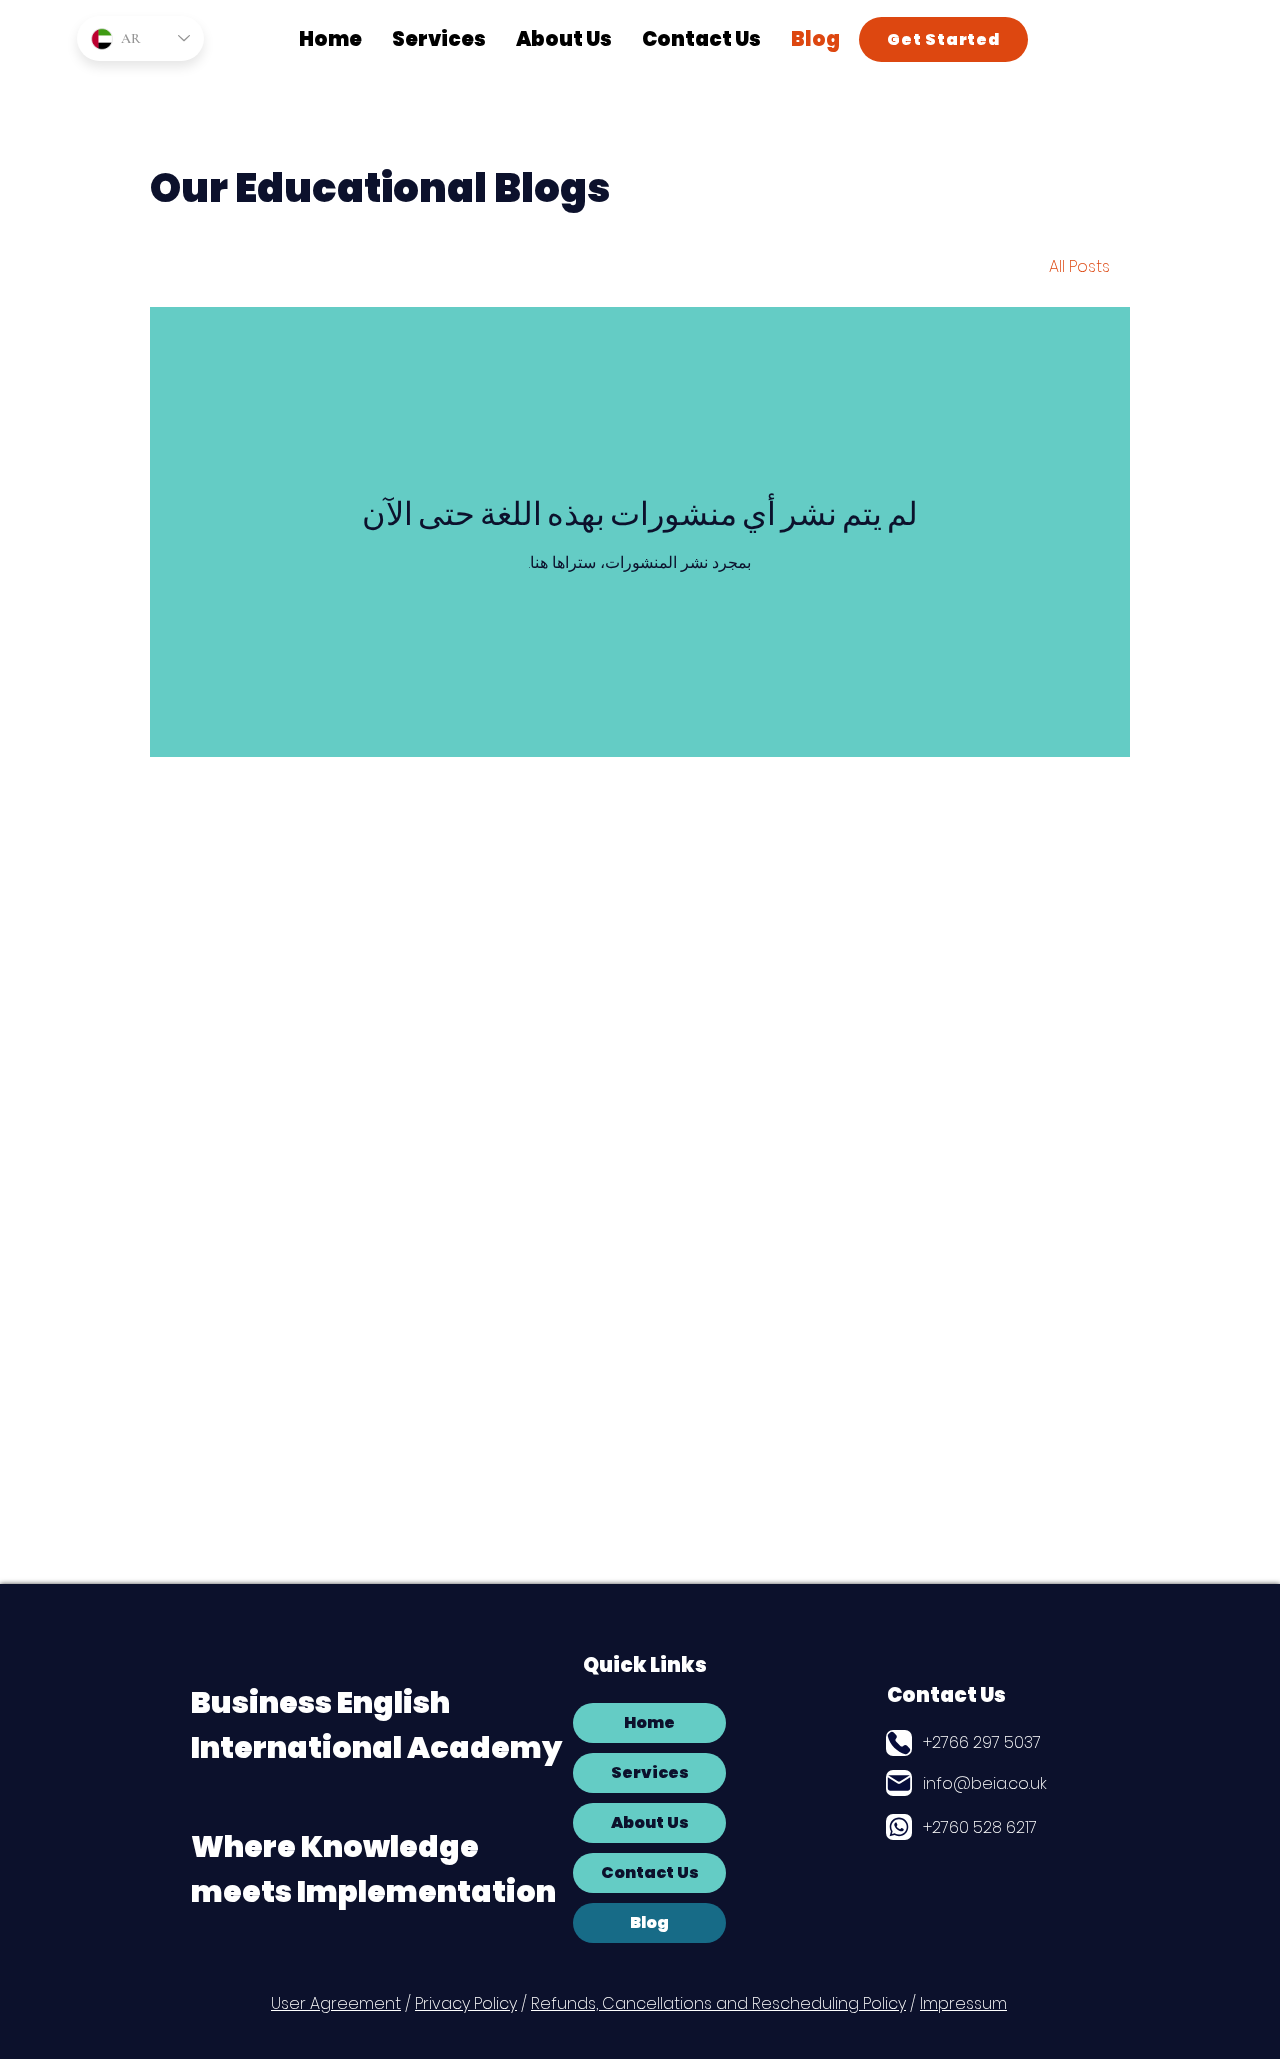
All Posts (1079, 266)
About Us (650, 1822)
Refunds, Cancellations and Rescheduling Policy (718, 2003)
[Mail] (899, 1783)
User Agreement (336, 2003)
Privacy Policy (466, 2003)
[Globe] (899, 1827)
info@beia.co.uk (985, 1783)
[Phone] (899, 1743)
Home (649, 1722)
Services (650, 1772)
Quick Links (645, 1665)
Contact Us (946, 1695)
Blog (649, 1922)
